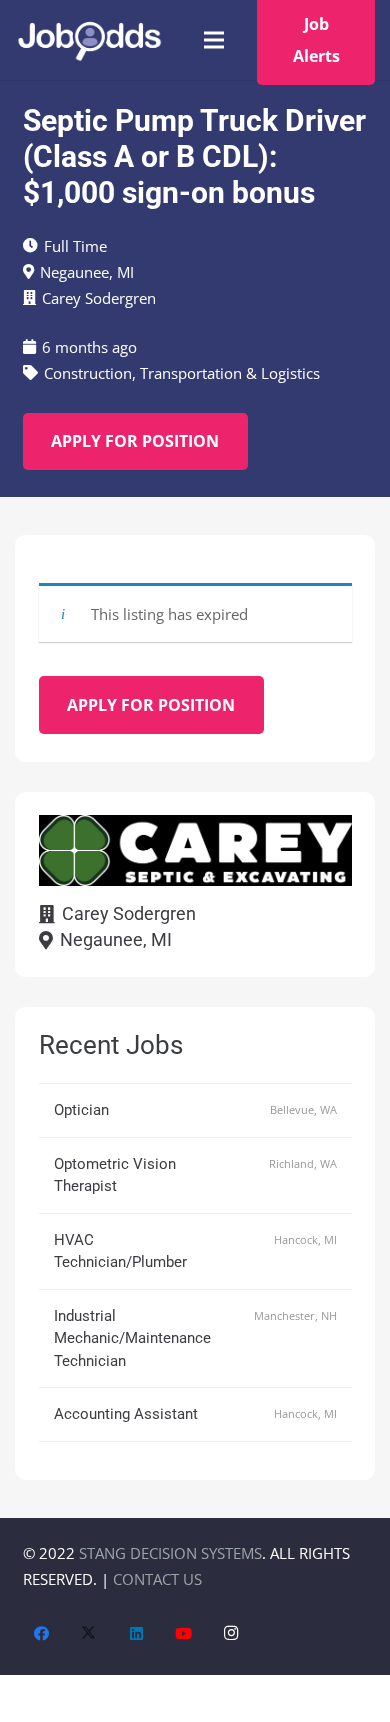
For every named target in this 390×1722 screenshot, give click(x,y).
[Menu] (214, 40)
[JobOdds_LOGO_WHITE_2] (89, 40)
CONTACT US (157, 1579)
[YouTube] (184, 1634)
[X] (89, 1634)
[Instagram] (232, 1634)
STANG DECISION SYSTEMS (170, 1553)
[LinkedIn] (137, 1634)
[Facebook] (42, 1634)
